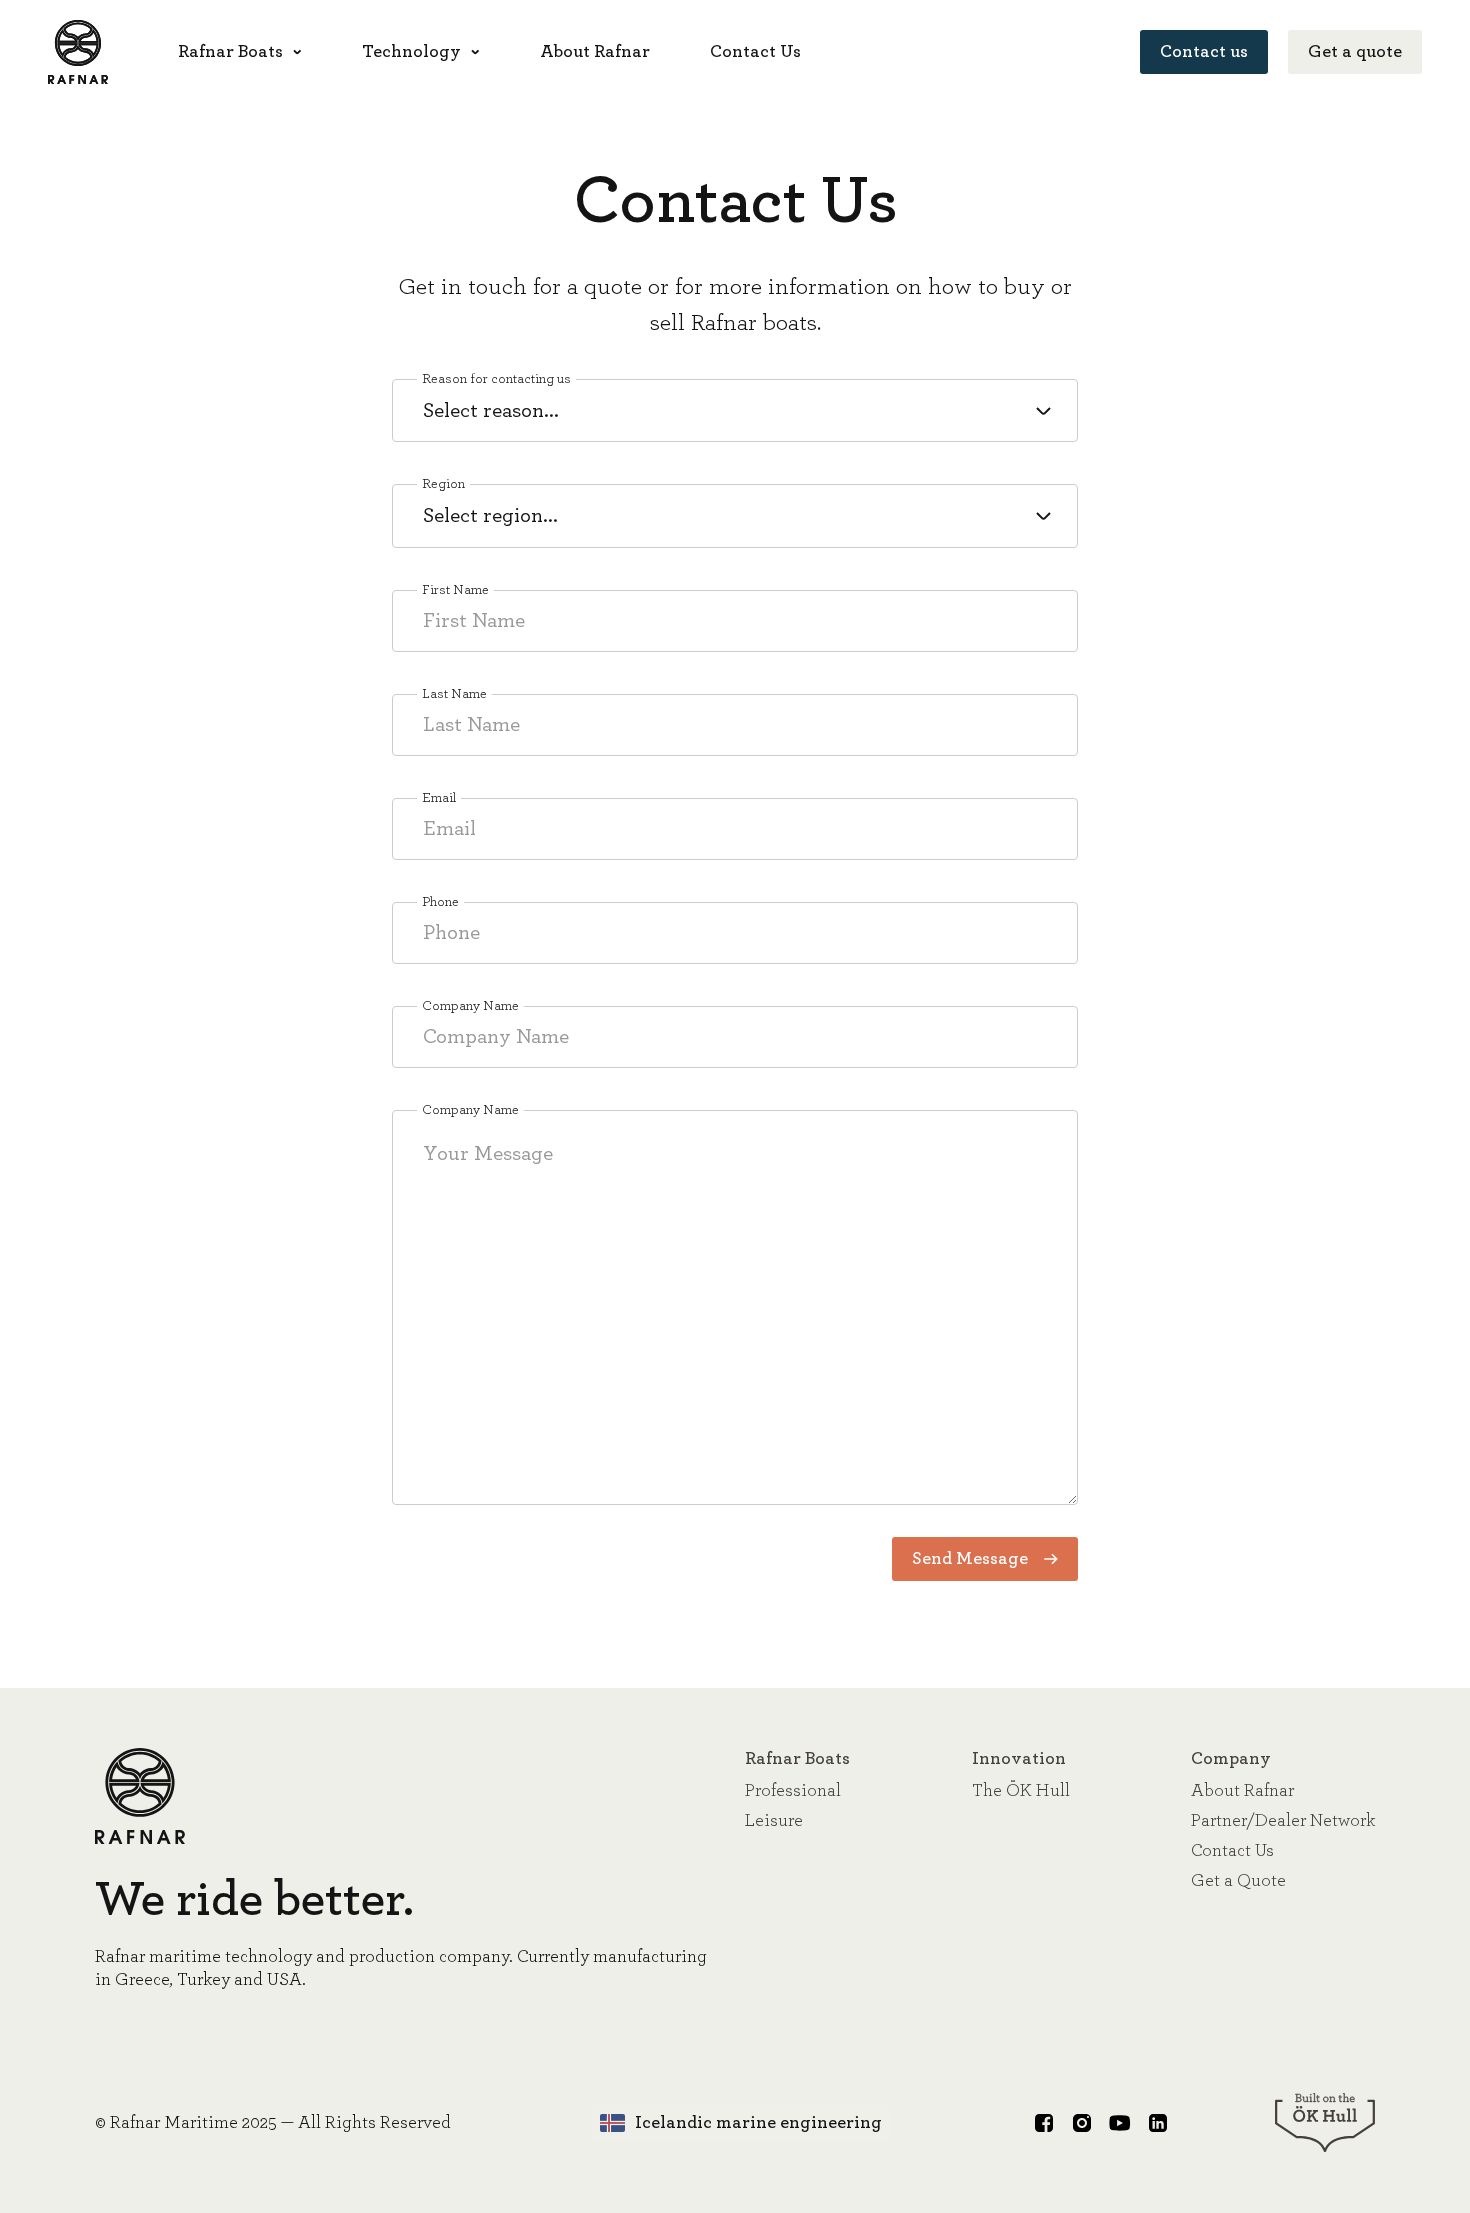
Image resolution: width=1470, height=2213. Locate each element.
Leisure (774, 1821)
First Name (455, 590)
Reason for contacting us (496, 379)
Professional (793, 1791)
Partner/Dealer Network (1283, 1821)
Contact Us (1232, 1851)
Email (439, 798)
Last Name (454, 694)
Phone (440, 902)
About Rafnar (1242, 1791)
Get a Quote (1238, 1881)
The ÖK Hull (1021, 1791)
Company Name (470, 1006)
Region (443, 484)
